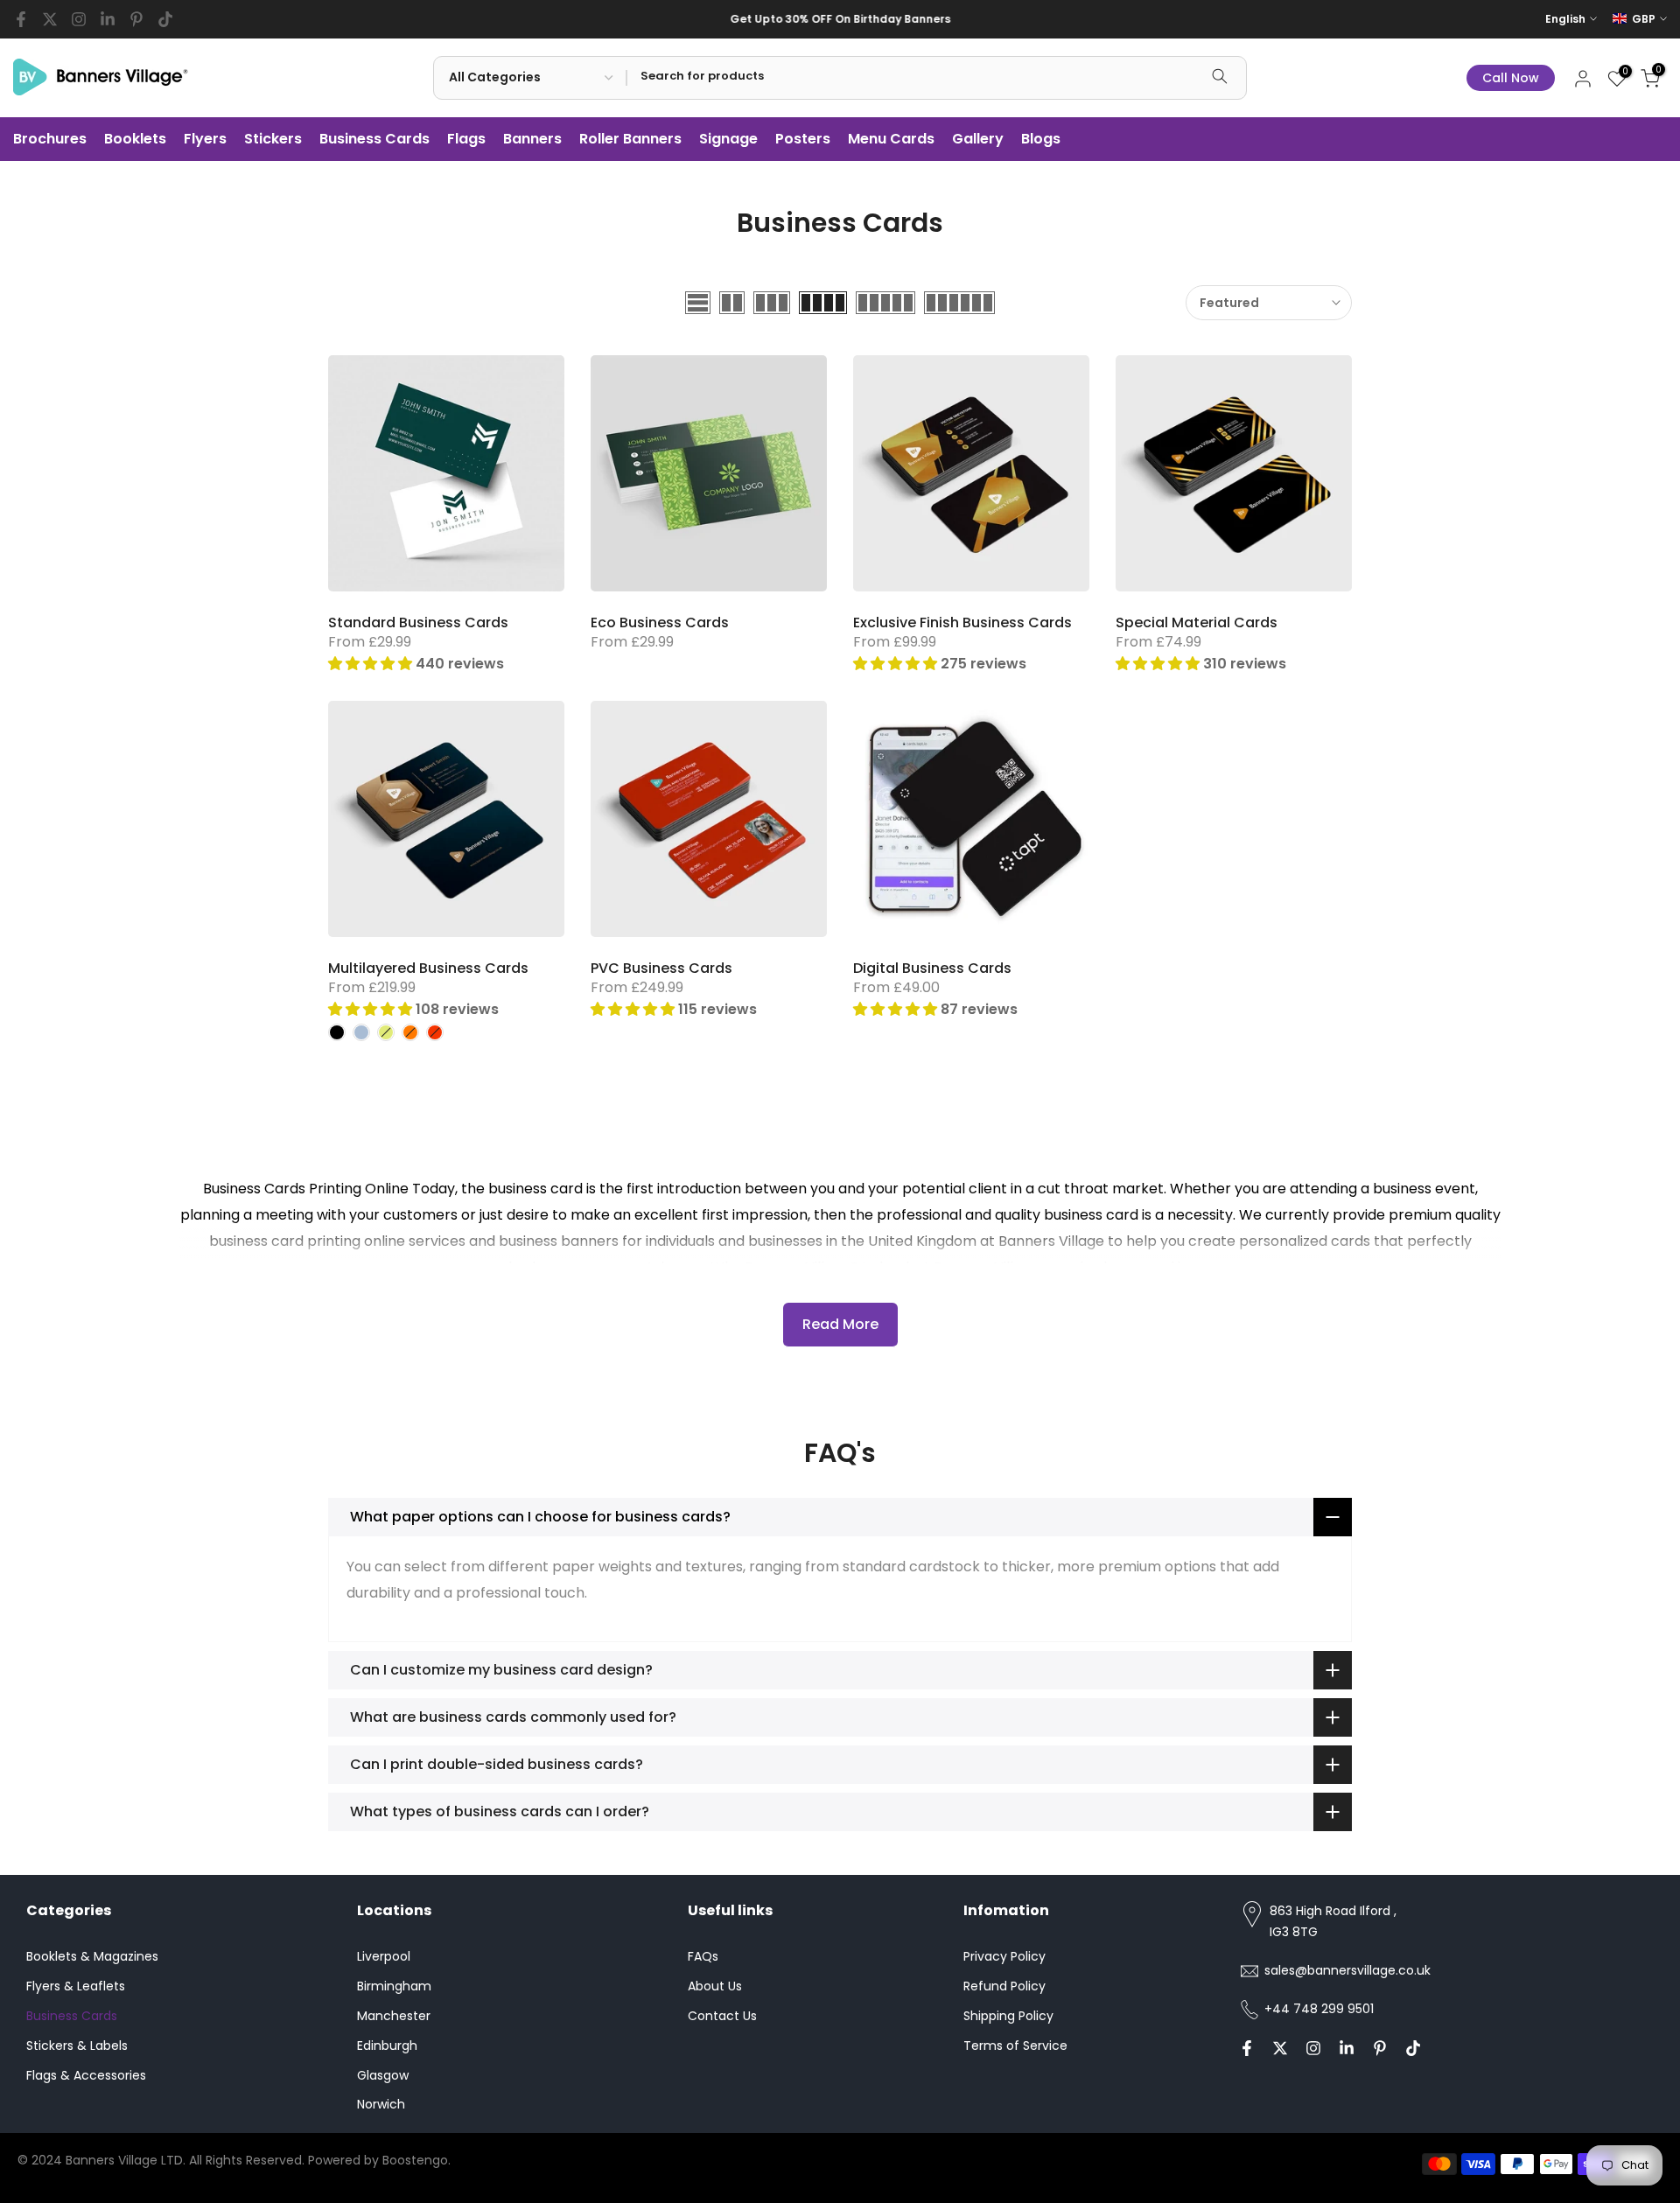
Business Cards (374, 139)
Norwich (381, 2104)
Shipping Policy (1008, 2016)
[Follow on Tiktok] (165, 19)
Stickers (273, 139)
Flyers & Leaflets (76, 1986)
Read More (840, 1324)
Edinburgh (387, 2046)
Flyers (205, 139)
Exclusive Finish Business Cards (962, 622)
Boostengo (415, 2160)
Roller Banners (630, 139)
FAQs (703, 1956)
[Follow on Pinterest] (136, 19)
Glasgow (383, 2075)
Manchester (394, 2016)
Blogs (1041, 139)
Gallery (978, 139)
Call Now (1511, 78)
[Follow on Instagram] (79, 19)
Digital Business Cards (932, 968)
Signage (728, 139)
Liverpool (384, 1956)
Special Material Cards (1197, 622)
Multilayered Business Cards (428, 968)
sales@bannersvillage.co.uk (1347, 1970)
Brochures (50, 139)
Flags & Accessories (86, 2075)
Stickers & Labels (77, 2046)
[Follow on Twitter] (50, 19)
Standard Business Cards (418, 622)
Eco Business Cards (660, 622)
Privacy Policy (1004, 1956)
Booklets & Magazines (92, 1956)
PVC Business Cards (661, 968)
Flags (466, 139)
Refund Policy (1004, 1986)
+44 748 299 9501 (1319, 2009)
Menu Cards (891, 139)
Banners (532, 139)
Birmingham (394, 1986)
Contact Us (722, 2016)
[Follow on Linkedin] (108, 19)
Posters (803, 139)
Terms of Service (1015, 2046)
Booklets (135, 139)
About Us (715, 1986)
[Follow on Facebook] (21, 19)
